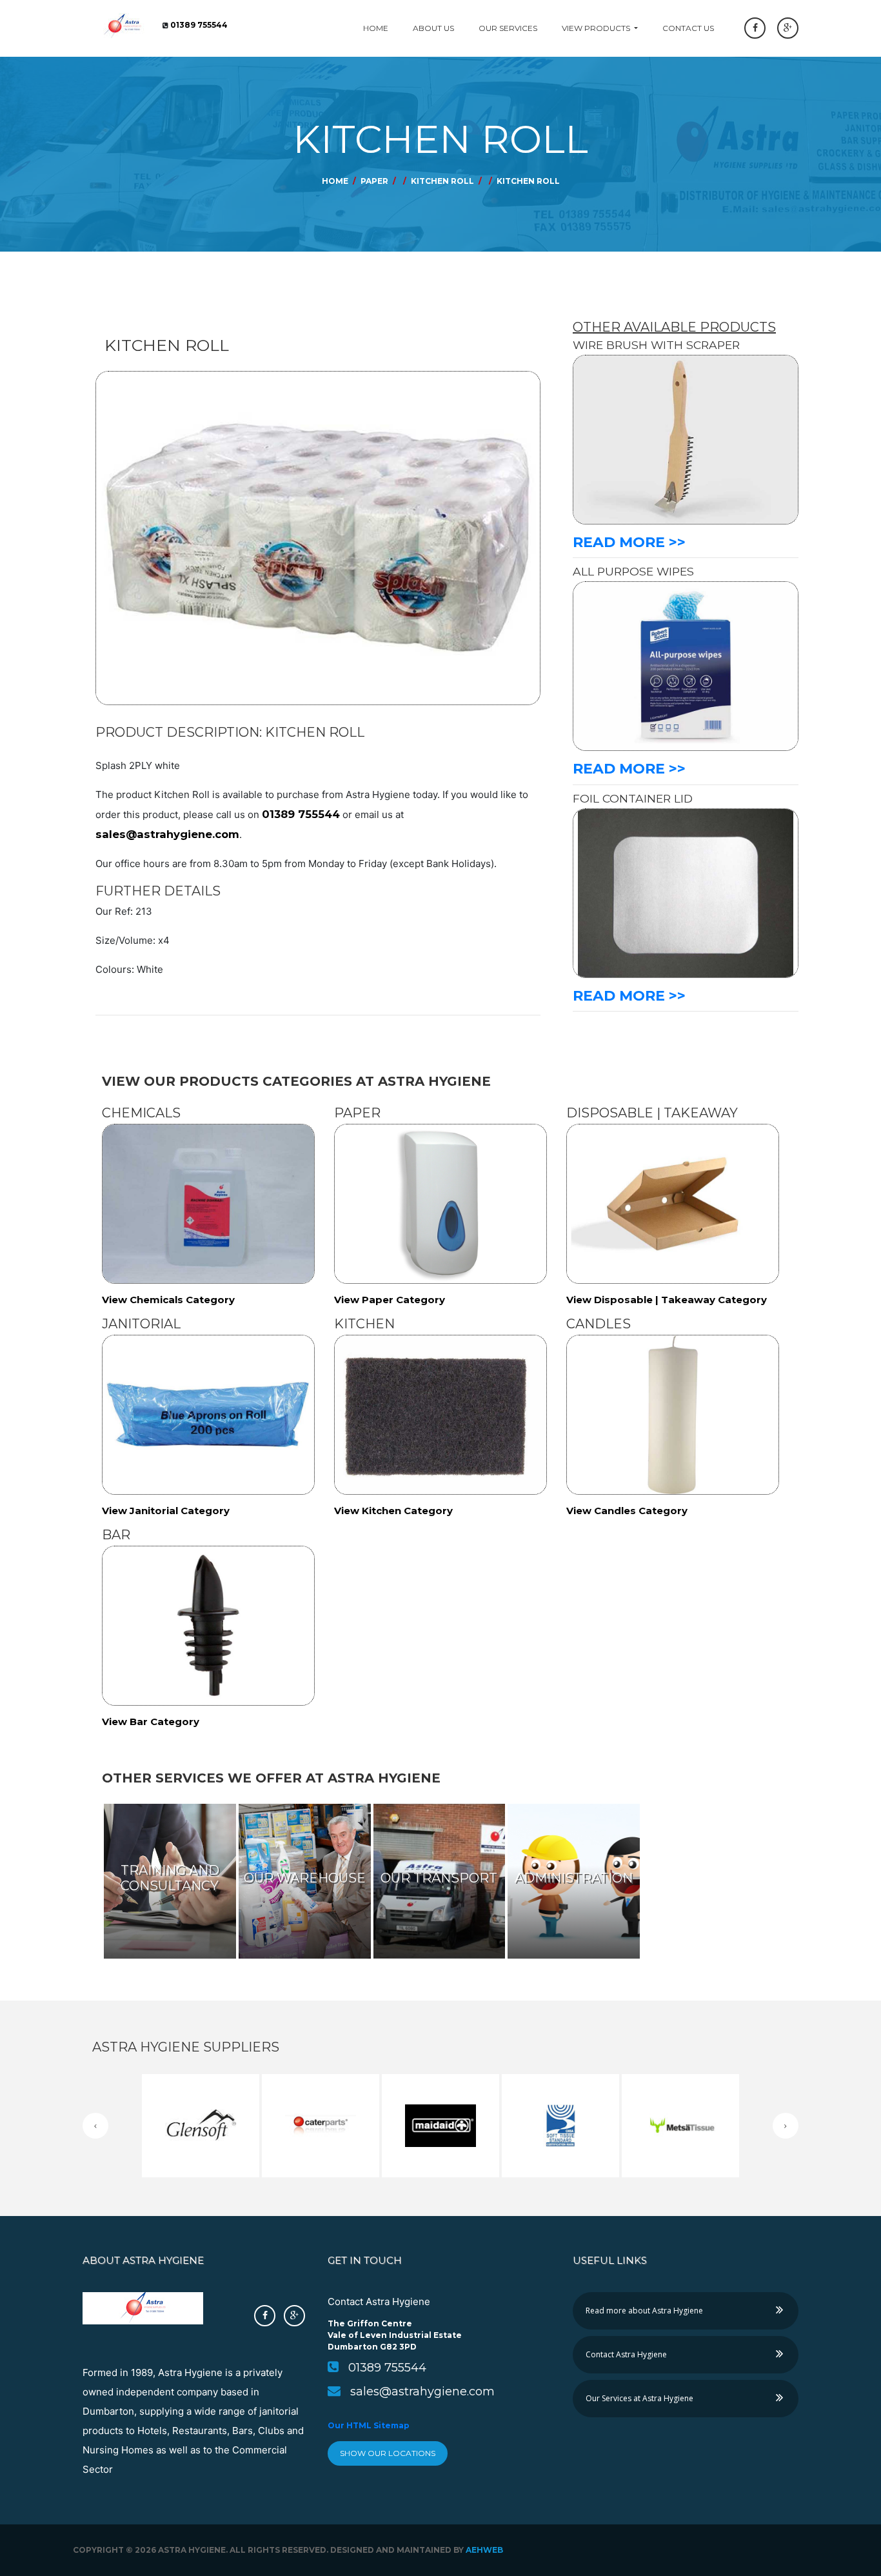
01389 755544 (301, 814)
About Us (433, 28)
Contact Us (688, 28)
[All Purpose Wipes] (686, 665)
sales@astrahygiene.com (167, 834)
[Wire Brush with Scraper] (686, 439)
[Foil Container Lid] (686, 893)
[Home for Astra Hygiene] (123, 25)
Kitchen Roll (442, 181)
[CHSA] (560, 2084)
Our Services (508, 28)
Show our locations (388, 2453)
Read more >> (629, 542)
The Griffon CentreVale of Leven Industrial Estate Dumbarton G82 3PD (395, 2335)
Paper (374, 181)
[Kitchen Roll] (475, 181)
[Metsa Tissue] (680, 2084)
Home (376, 28)
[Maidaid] (440, 2084)
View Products (597, 28)
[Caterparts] (321, 2084)
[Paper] (389, 181)
